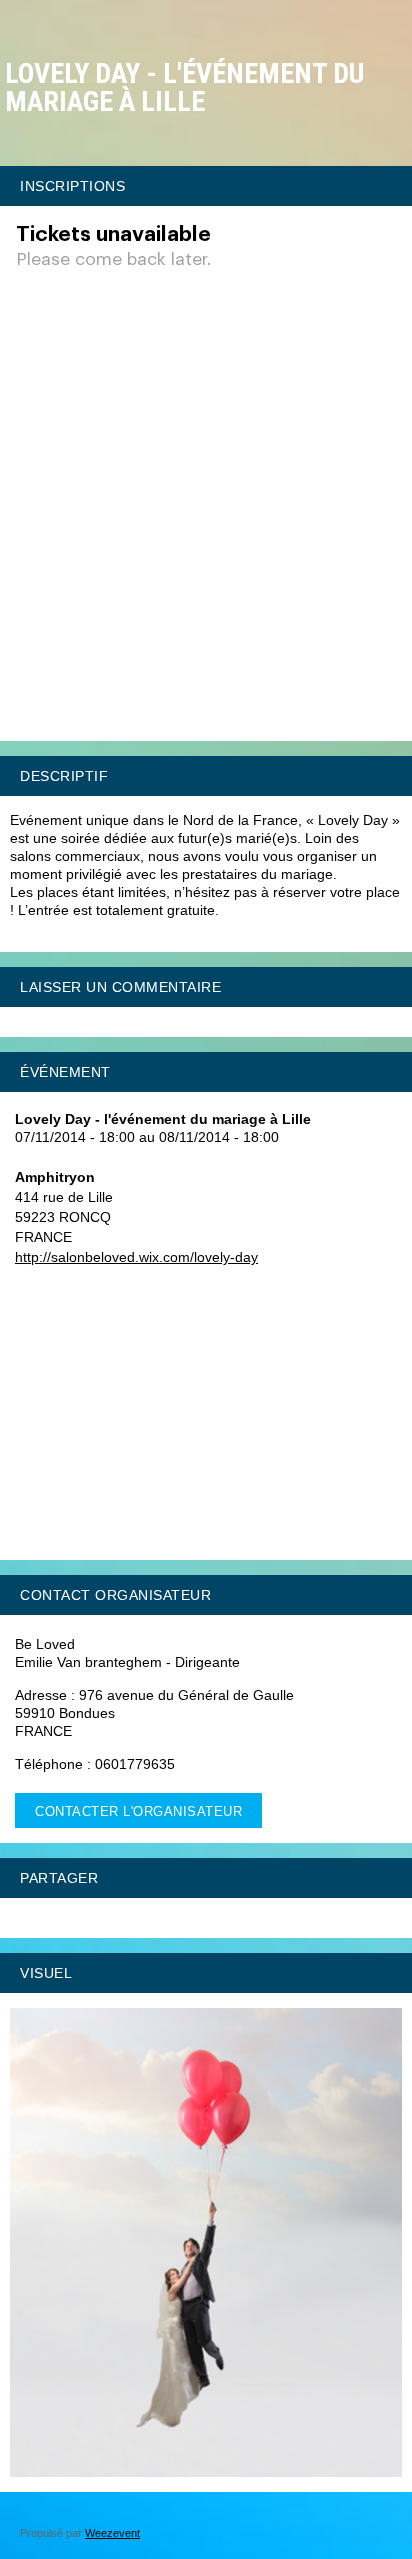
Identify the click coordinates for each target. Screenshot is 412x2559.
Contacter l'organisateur (138, 1811)
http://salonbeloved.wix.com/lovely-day (136, 1257)
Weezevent (112, 2533)
